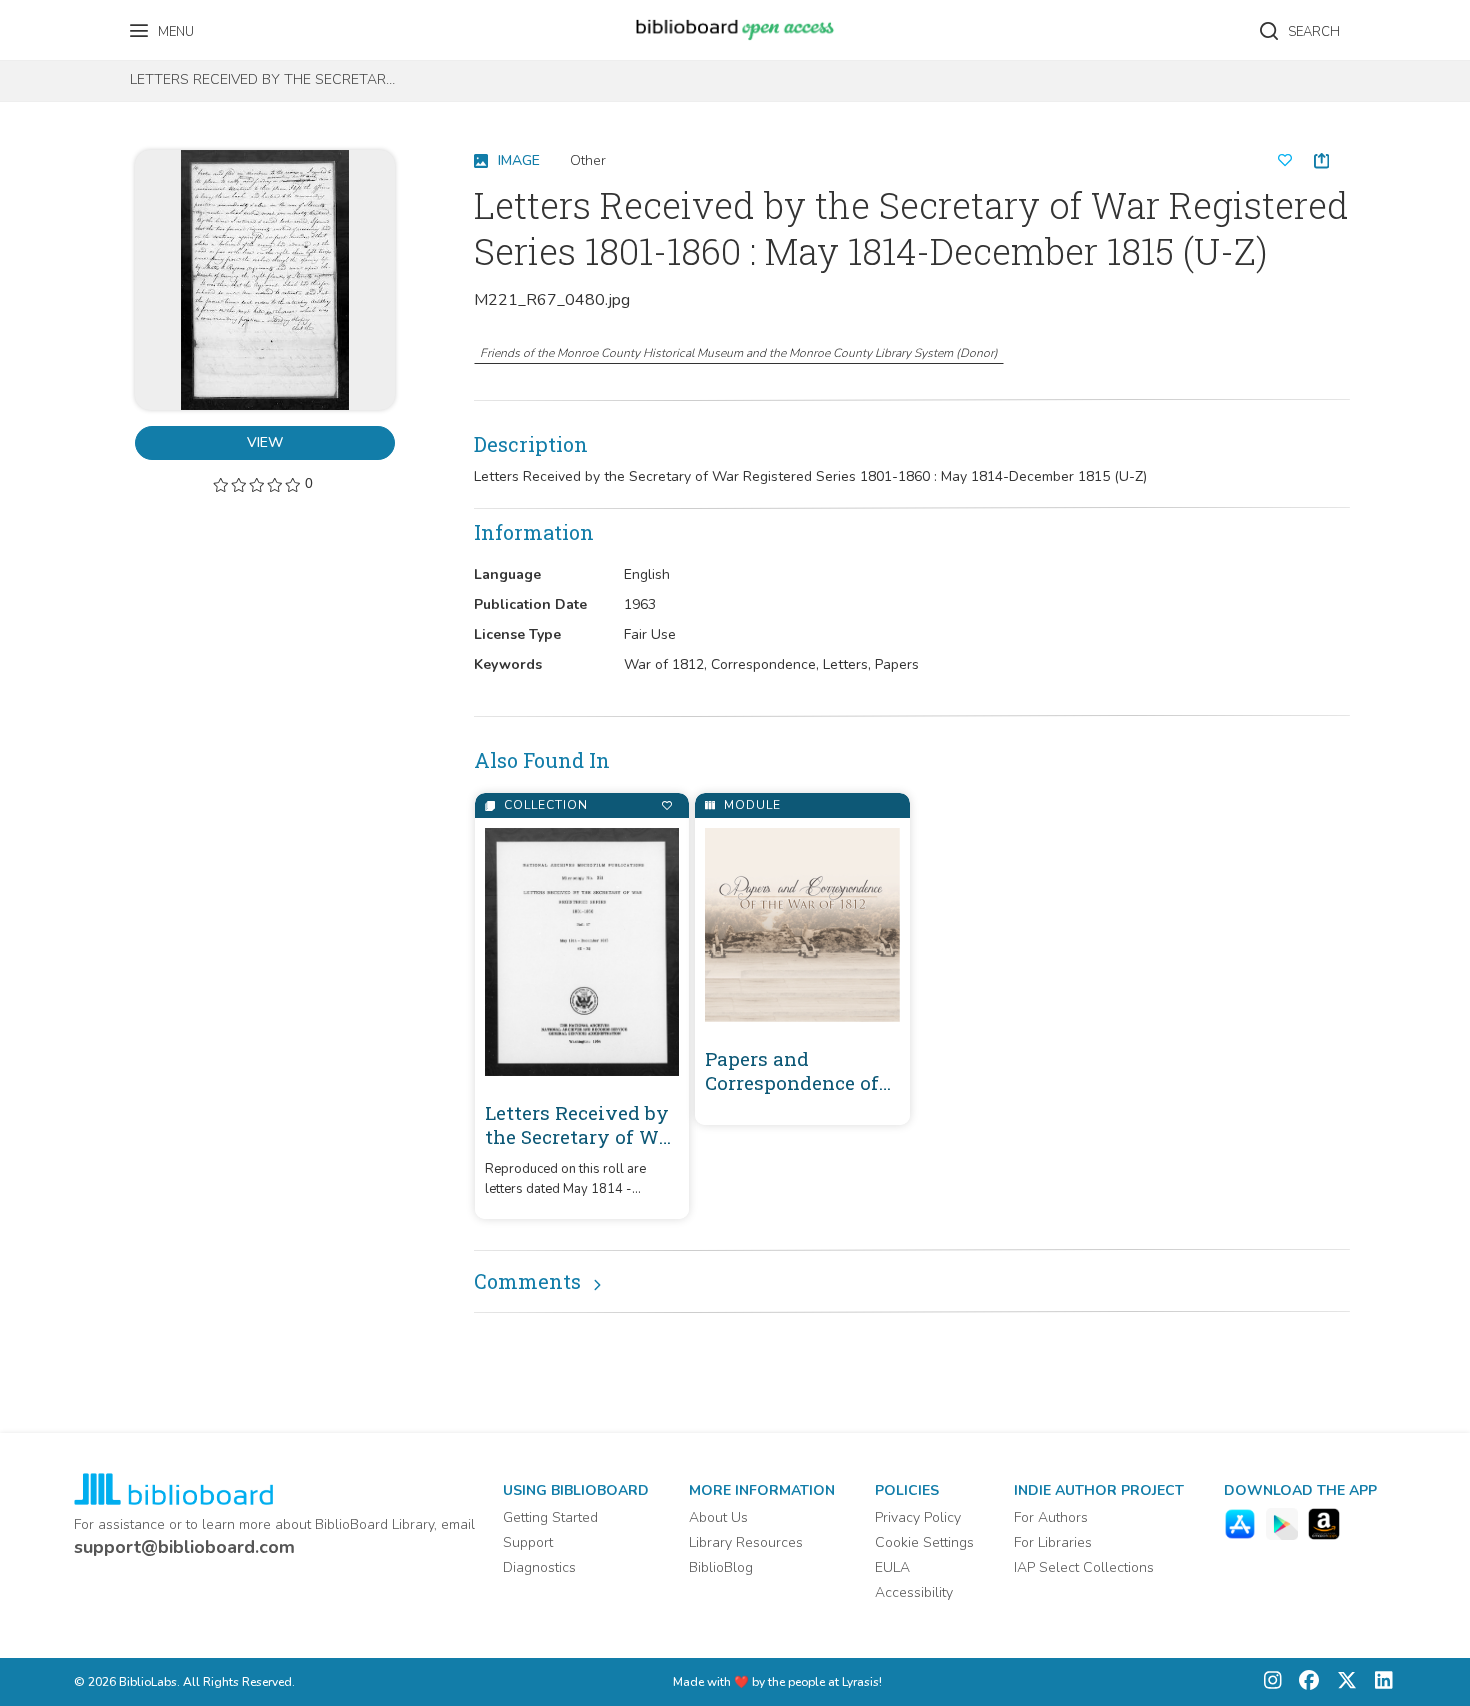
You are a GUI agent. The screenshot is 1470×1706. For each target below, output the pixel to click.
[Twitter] (1342, 1682)
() (739, 353)
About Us (718, 1517)
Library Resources (746, 1542)
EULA (892, 1567)
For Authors (1051, 1517)
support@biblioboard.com (184, 1547)
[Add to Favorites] (666, 805)
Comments (527, 1281)
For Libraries (1053, 1542)
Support (528, 1542)
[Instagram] (1273, 1682)
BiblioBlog (721, 1567)
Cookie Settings (924, 1542)
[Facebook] (1304, 1682)
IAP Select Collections (1084, 1567)
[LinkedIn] (1379, 1682)
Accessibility (914, 1592)
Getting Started (550, 1517)
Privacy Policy (918, 1517)
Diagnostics (539, 1567)
